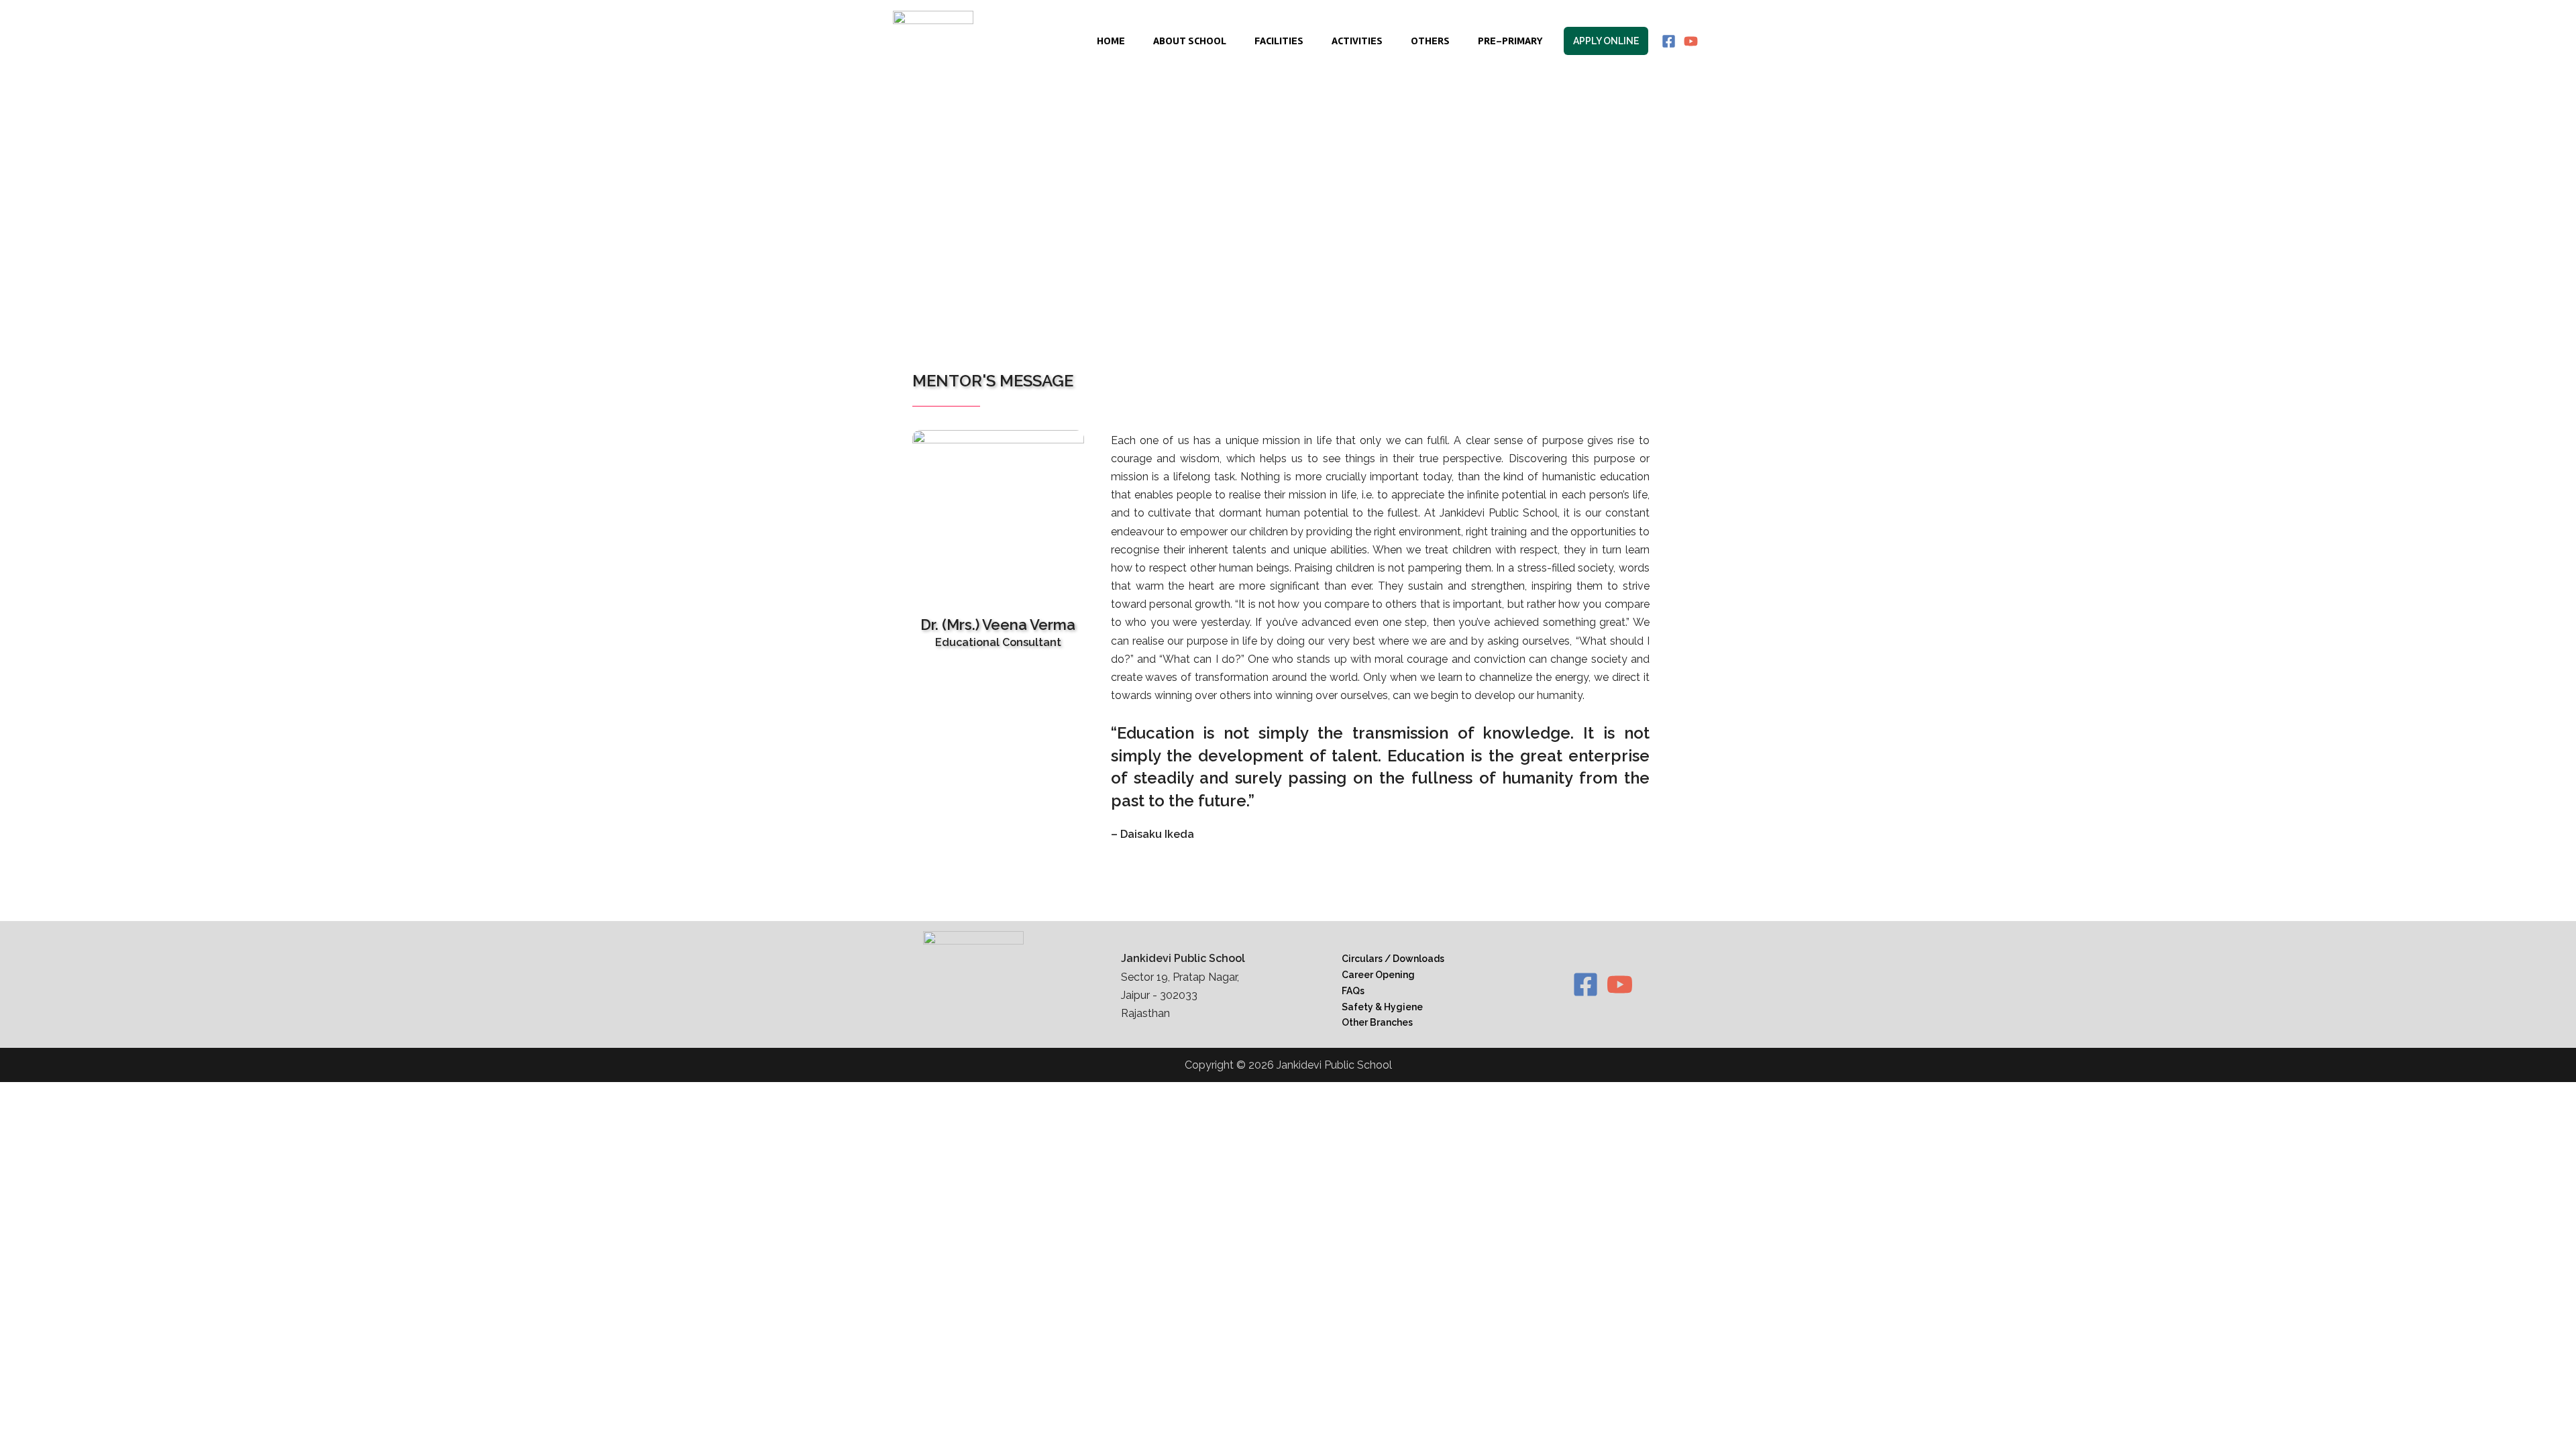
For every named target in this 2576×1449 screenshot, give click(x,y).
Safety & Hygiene (1382, 1007)
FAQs (1353, 991)
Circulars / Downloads (1393, 959)
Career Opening (1378, 975)
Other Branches (1377, 1022)
